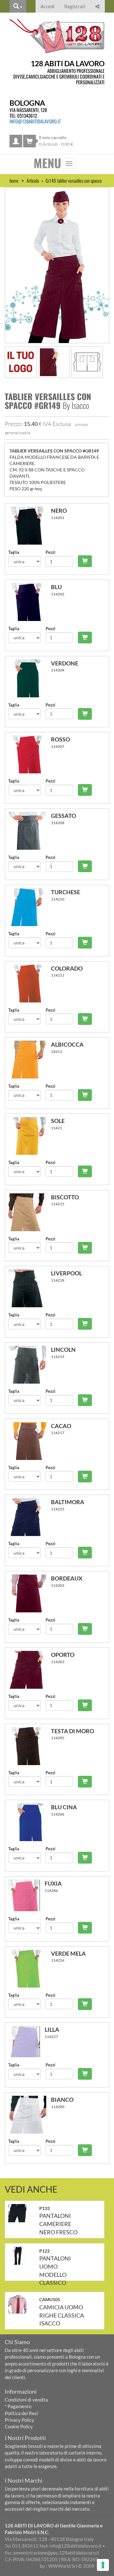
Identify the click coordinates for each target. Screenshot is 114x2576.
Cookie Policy (19, 2426)
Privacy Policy (19, 2420)
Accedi (47, 6)
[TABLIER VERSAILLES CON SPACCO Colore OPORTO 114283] (30, 1670)
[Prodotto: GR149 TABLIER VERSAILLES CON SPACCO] (57, 264)
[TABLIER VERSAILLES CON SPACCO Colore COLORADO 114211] (30, 984)
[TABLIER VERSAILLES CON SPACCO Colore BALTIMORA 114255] (30, 1517)
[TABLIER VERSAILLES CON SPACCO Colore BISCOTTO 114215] (30, 1212)
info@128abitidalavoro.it (35, 121)
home (14, 180)
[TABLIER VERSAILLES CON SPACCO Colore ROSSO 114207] (30, 754)
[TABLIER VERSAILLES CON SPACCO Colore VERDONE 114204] (30, 678)
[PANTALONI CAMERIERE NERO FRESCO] (20, 2213)
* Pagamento (18, 2406)
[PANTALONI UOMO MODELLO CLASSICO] (20, 2256)
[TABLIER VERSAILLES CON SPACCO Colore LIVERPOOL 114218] (30, 1288)
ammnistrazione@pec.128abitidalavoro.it (56, 2553)
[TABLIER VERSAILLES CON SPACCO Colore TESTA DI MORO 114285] (30, 1746)
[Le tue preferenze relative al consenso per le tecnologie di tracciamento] (103, 2565)
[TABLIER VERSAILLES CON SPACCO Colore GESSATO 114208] (30, 831)
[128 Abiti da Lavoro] (57, 36)
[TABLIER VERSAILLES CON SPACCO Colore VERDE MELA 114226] (30, 1969)
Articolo (33, 180)
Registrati (75, 6)
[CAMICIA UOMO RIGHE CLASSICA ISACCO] (20, 2304)
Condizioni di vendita (26, 2400)
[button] (97, 6)
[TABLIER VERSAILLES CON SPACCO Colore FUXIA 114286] (26, 1895)
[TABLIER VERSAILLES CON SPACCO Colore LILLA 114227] (26, 2041)
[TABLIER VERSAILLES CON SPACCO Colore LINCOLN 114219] (30, 1365)
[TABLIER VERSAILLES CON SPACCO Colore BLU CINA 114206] (30, 1822)
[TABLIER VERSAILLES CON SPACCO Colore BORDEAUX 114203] (30, 1593)
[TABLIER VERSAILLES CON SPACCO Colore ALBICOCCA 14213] (30, 1060)
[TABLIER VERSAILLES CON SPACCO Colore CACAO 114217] (30, 1441)
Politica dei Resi (21, 2413)
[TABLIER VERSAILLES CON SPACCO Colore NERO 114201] (30, 526)
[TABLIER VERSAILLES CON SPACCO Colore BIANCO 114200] (30, 2115)
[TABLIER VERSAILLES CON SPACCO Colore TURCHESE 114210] (30, 907)
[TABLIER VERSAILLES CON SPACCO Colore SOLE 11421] (30, 1136)
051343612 (27, 115)
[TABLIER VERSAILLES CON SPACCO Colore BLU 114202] (30, 602)
